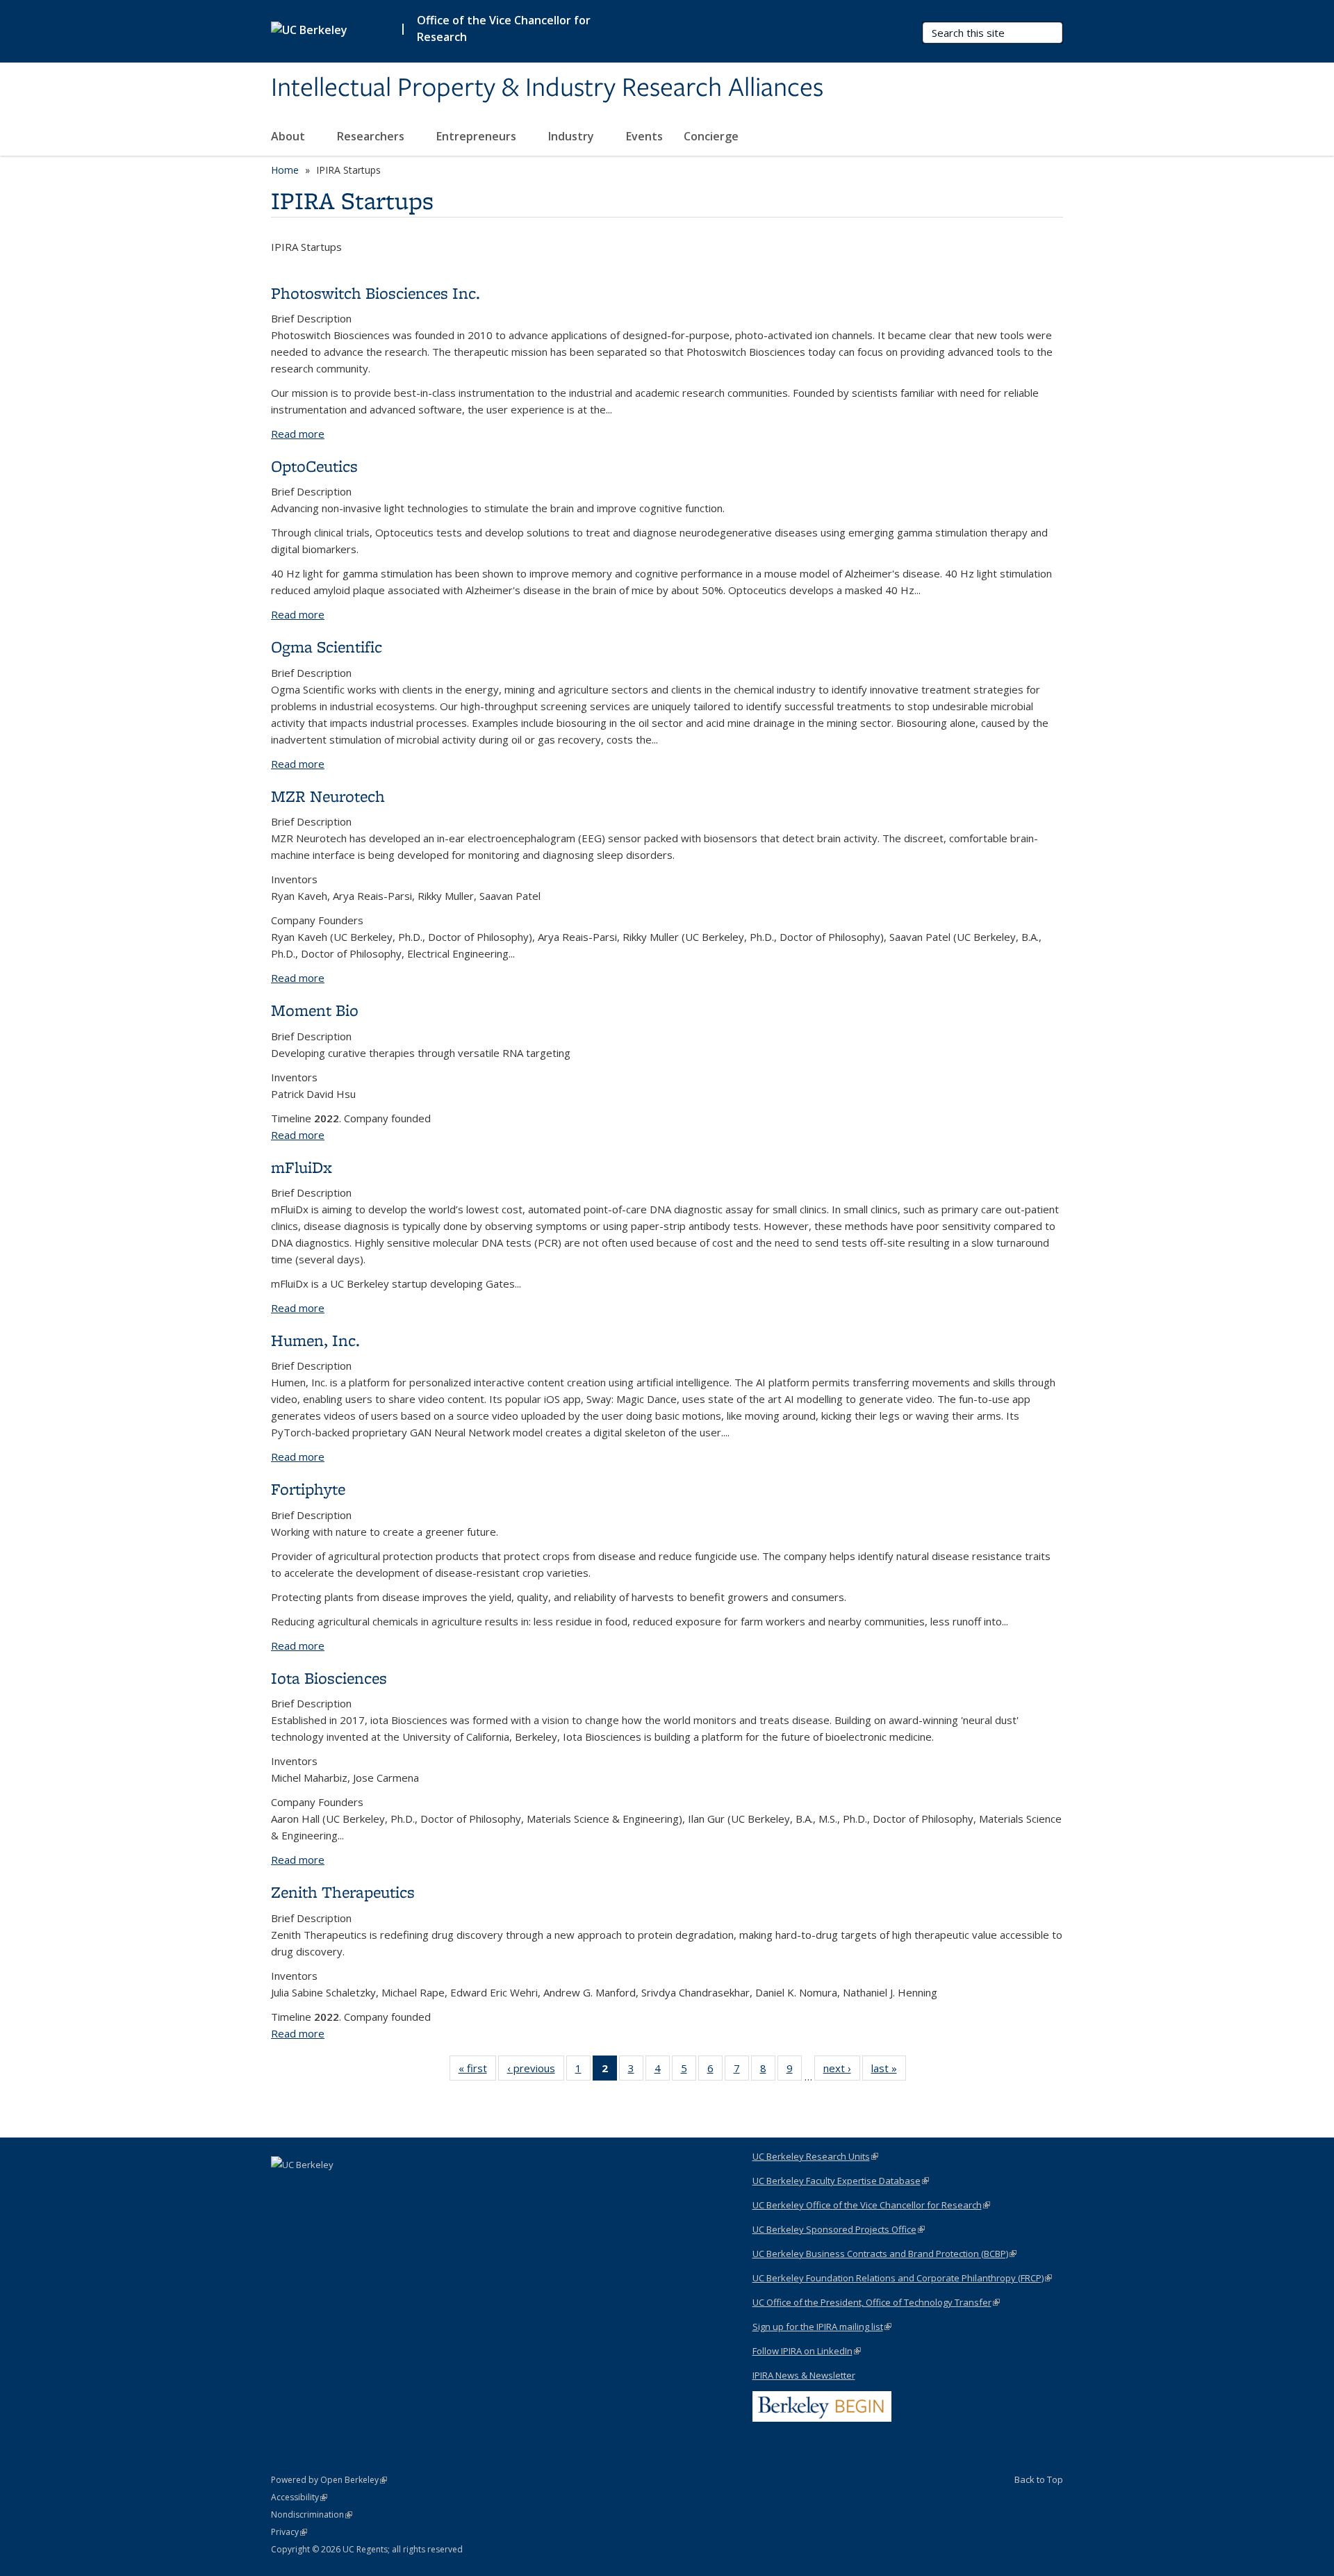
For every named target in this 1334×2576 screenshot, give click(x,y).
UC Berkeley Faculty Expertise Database (841, 2181)
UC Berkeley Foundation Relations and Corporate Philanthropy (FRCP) (902, 2278)
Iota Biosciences (329, 1678)
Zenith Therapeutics (343, 1892)
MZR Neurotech (328, 796)
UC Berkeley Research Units (815, 2156)
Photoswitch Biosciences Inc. (376, 293)
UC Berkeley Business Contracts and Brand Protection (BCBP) (884, 2254)
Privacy (289, 2532)
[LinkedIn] (283, 2188)
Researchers (372, 136)
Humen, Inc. (315, 1340)
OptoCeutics (314, 466)
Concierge (711, 136)
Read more (298, 434)
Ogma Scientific (327, 647)
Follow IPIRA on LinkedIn (807, 2351)
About (289, 136)
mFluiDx (302, 1167)
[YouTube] (311, 2188)
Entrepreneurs (478, 136)
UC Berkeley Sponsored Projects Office (839, 2229)
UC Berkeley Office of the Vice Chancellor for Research (871, 2205)
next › (842, 2071)
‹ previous (536, 2071)
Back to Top (1039, 2479)
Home (285, 170)
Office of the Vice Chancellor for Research (504, 28)
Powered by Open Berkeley (329, 2480)
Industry (573, 136)
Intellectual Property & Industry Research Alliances (547, 88)
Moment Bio (315, 1010)
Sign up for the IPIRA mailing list (822, 2327)
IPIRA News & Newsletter (804, 2375)
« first (477, 2071)
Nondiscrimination (312, 2515)
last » (889, 2071)
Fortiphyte (308, 1489)
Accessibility (299, 2497)
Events (644, 136)
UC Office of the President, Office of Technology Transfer (876, 2302)
